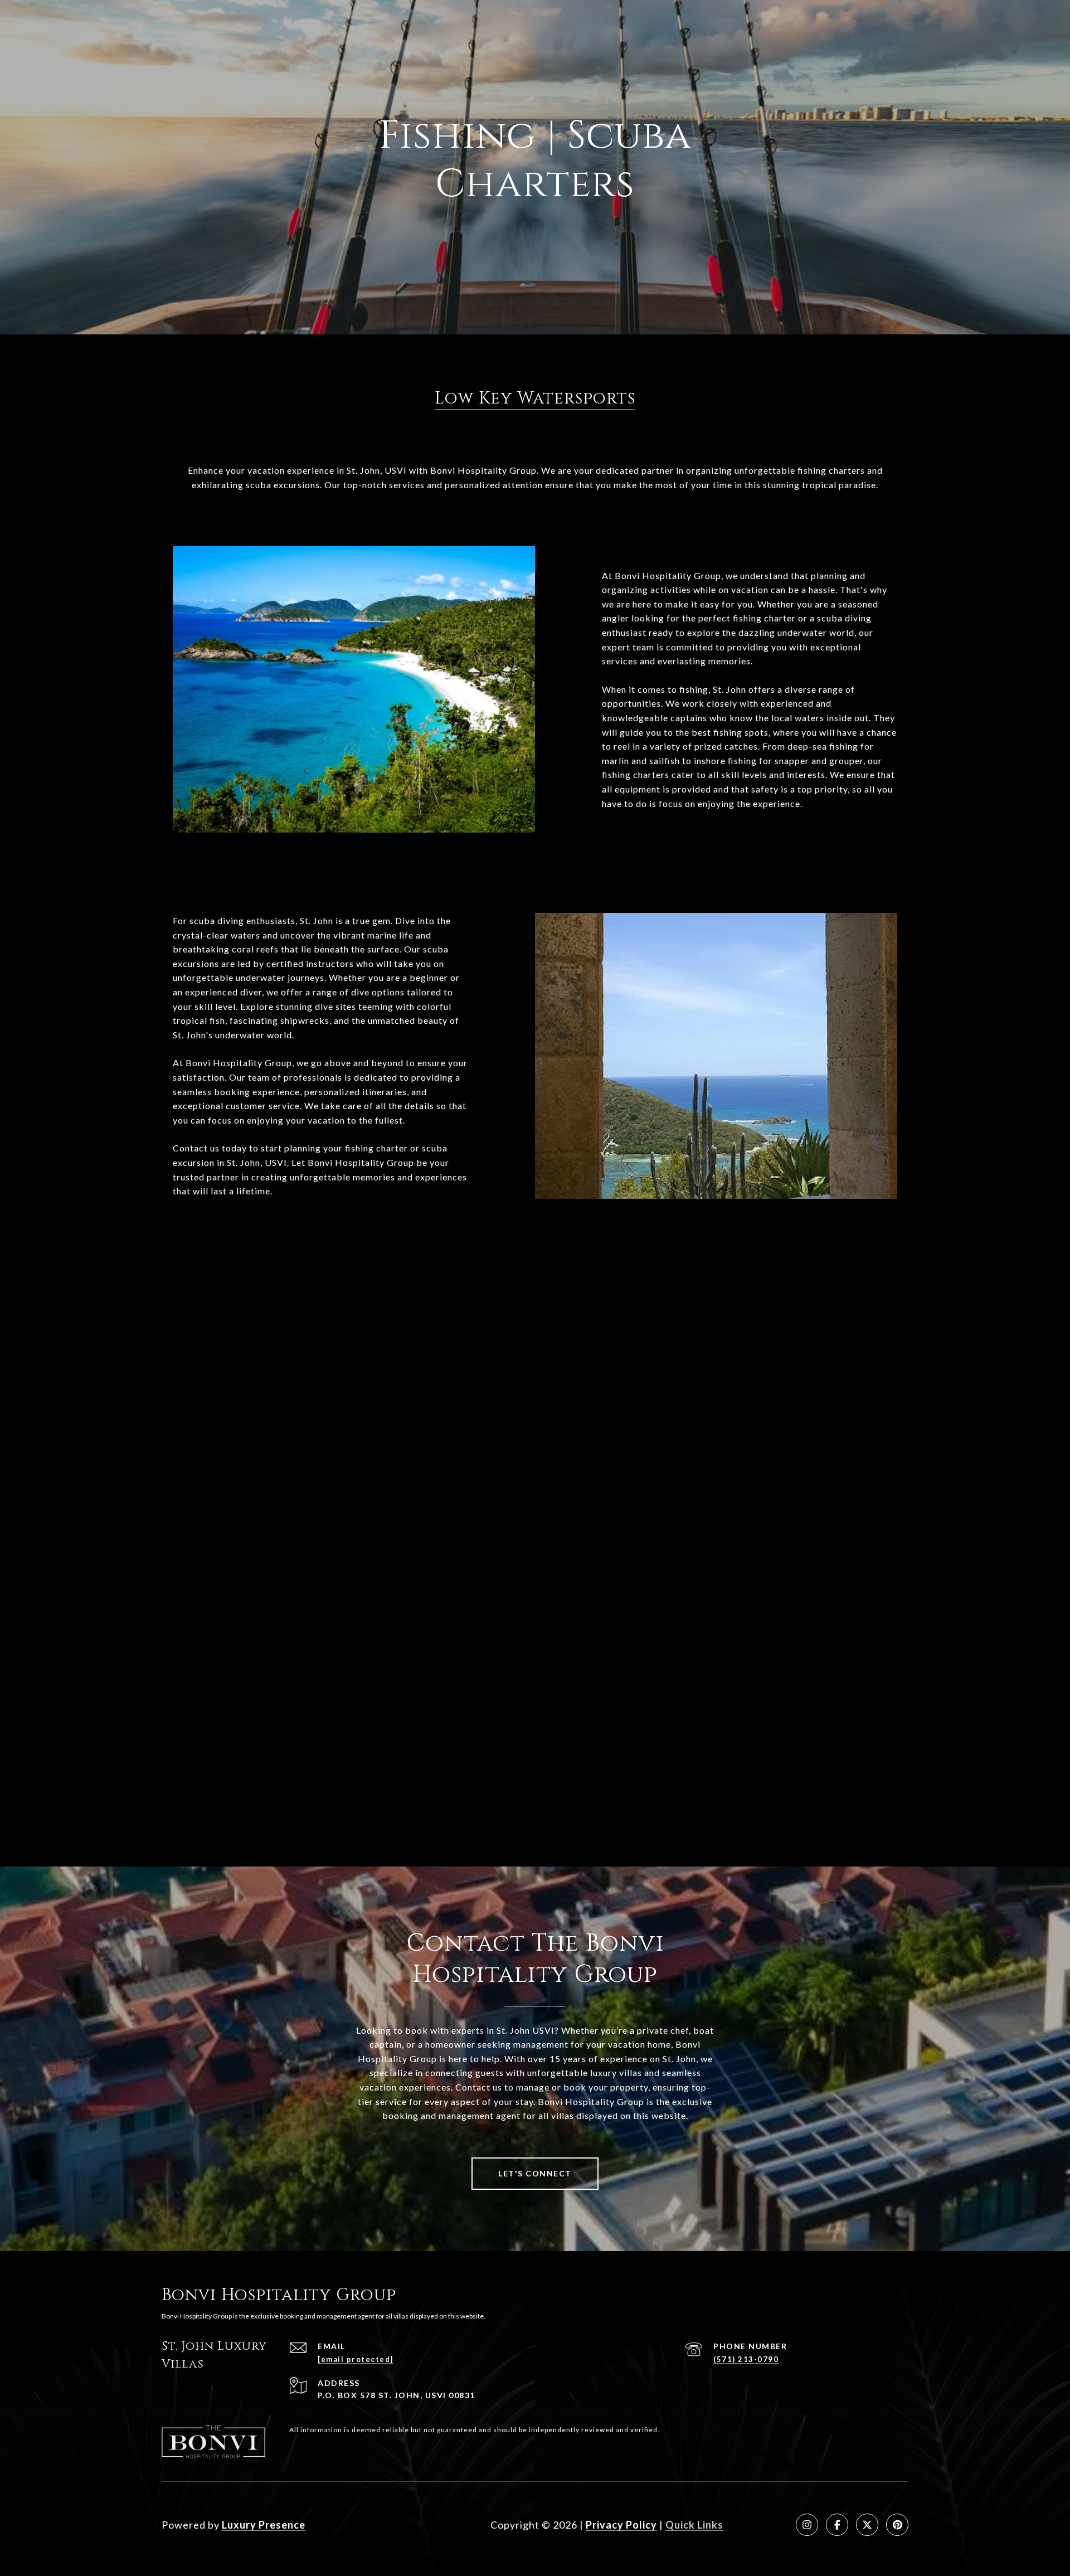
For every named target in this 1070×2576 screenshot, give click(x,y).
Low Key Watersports (535, 398)
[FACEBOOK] (837, 2525)
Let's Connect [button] (535, 2173)
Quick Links (694, 2525)
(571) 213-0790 (746, 2359)
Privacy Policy (621, 2525)
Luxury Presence (264, 2525)
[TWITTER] (867, 2525)
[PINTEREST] (897, 2525)
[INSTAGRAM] (807, 2525)
